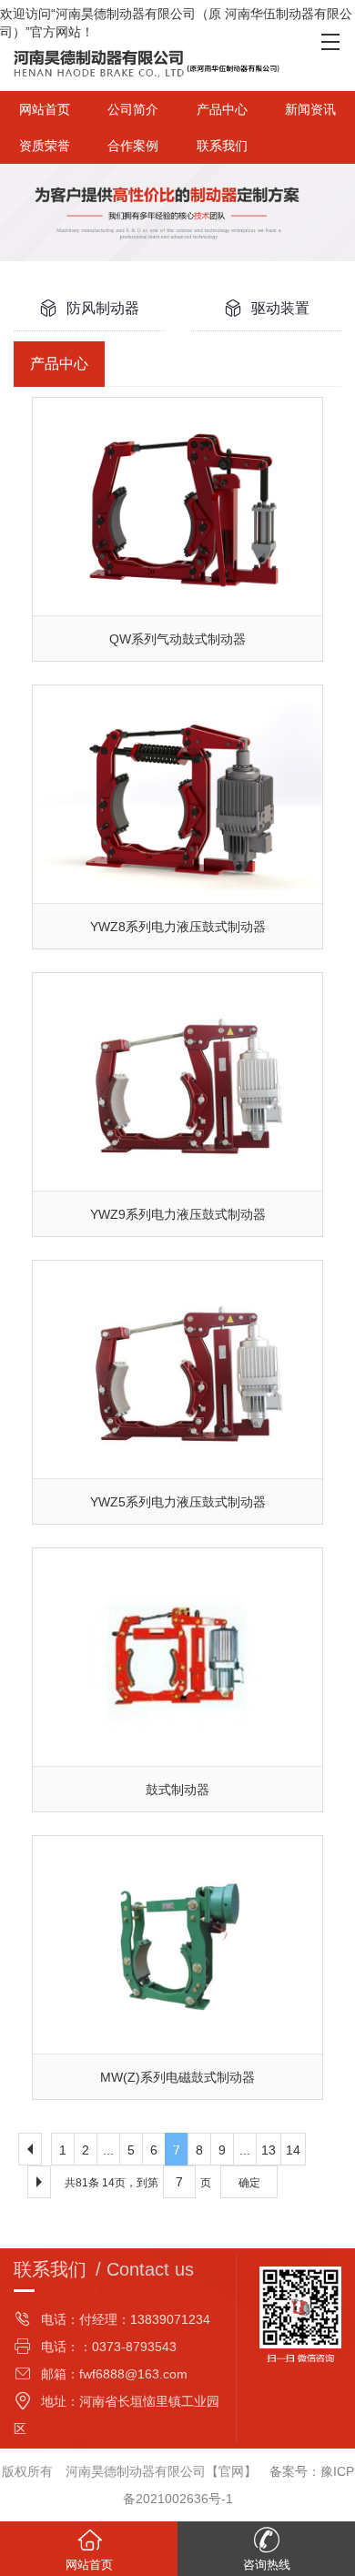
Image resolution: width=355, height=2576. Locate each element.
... (108, 2150)
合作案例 (133, 146)
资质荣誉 (45, 146)
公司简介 (133, 109)
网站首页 (45, 109)
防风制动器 (103, 308)
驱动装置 (280, 308)
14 (293, 2150)
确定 (249, 2183)
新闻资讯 (310, 109)
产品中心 (222, 109)
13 (269, 2150)
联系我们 (222, 146)
